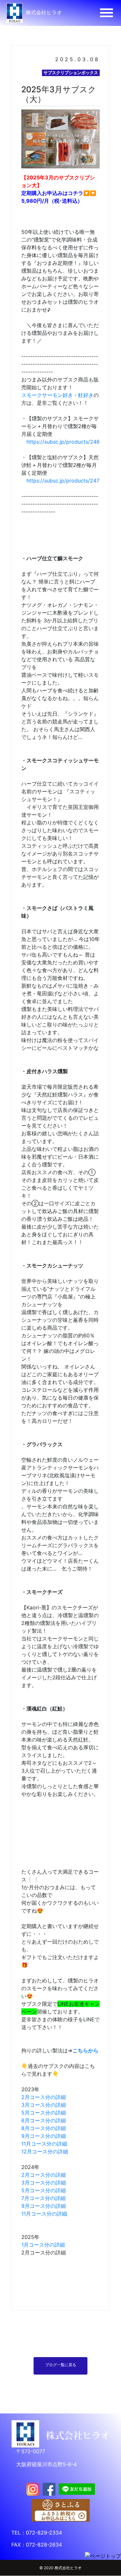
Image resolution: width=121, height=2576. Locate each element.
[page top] (103, 2556)
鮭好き (86, 395)
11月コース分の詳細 (44, 2144)
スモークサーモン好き (47, 395)
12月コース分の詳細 (45, 2151)
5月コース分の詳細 (44, 2113)
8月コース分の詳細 (44, 2128)
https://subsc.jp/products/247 (63, 481)
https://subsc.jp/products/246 (63, 442)
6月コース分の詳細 (44, 2120)
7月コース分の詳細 (43, 2198)
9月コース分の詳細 (44, 2136)
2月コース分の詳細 (44, 2097)
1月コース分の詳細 (43, 2245)
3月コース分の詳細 (44, 2105)
